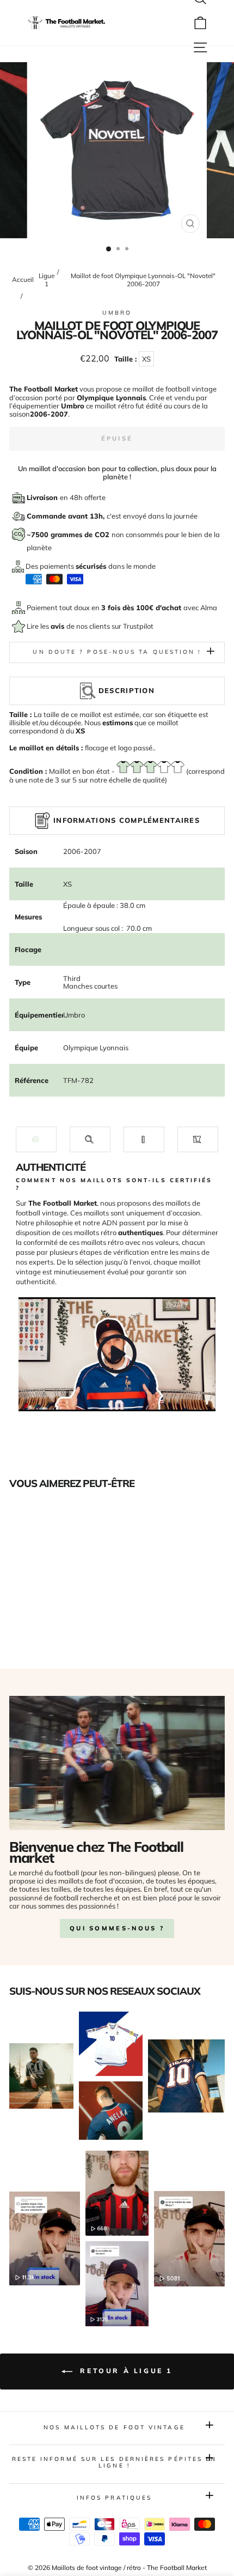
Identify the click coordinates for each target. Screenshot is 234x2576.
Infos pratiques (114, 2498)
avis (59, 626)
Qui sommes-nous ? (117, 1928)
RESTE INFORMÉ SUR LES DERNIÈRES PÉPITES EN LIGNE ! (115, 2462)
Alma (209, 607)
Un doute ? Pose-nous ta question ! (117, 652)
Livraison (43, 497)
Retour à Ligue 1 (125, 2371)
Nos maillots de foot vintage (114, 2427)
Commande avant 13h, (67, 516)
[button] (36, 1139)
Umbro (117, 313)
